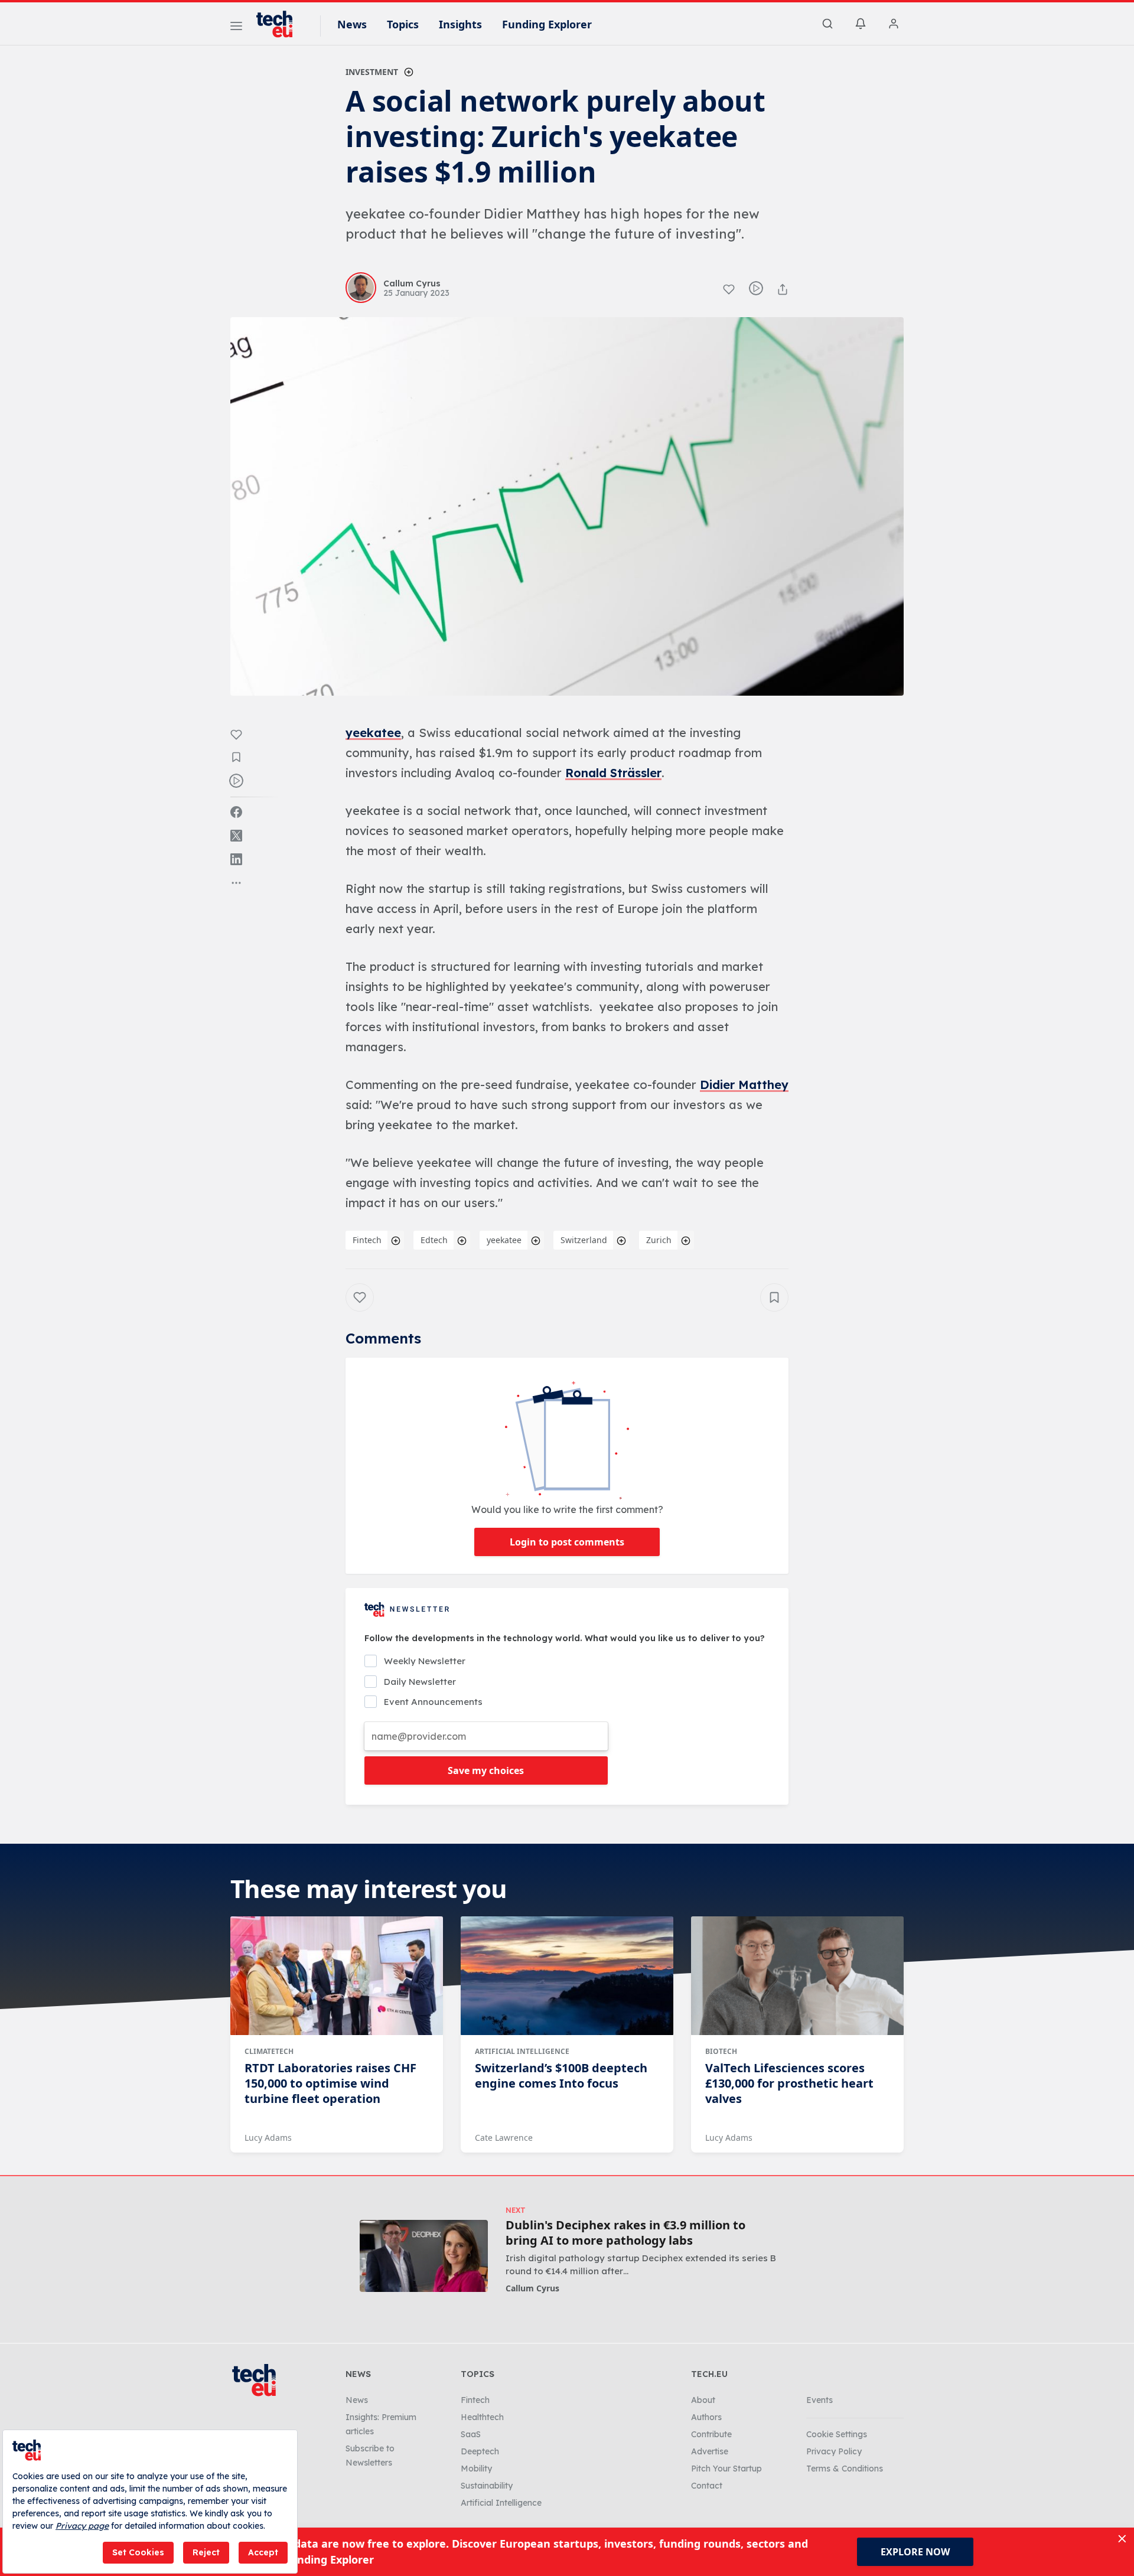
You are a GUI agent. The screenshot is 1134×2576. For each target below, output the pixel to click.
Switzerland (584, 1240)
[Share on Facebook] (236, 812)
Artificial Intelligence (522, 2051)
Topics (403, 24)
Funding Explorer (547, 24)
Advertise (710, 2451)
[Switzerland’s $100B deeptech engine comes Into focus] (567, 1976)
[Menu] (236, 28)
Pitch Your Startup (726, 2469)
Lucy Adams (268, 2138)
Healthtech (482, 2417)
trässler (639, 773)
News (352, 24)
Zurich (659, 1240)
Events (819, 2400)
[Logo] (280, 24)
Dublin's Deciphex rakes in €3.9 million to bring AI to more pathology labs (625, 2233)
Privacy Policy (834, 2451)
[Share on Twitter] (236, 836)
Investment (372, 72)
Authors (706, 2417)
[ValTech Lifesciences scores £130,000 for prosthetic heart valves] (797, 1976)
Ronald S (591, 773)
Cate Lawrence (504, 2138)
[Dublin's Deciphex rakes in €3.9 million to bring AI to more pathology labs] (424, 2256)
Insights (460, 24)
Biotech (721, 2051)
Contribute (711, 2434)
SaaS (471, 2434)
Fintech (367, 1240)
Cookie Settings (837, 2434)
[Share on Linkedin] (236, 859)
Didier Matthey (744, 1085)
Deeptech (480, 2451)
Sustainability (487, 2486)
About (703, 2400)
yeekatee (373, 733)
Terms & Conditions (845, 2469)
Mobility (476, 2469)
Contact (707, 2486)
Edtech (434, 1240)
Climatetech (269, 2051)
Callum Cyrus (532, 2288)
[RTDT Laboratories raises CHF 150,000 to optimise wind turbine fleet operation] (337, 1976)
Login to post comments (567, 1542)
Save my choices (486, 1770)
